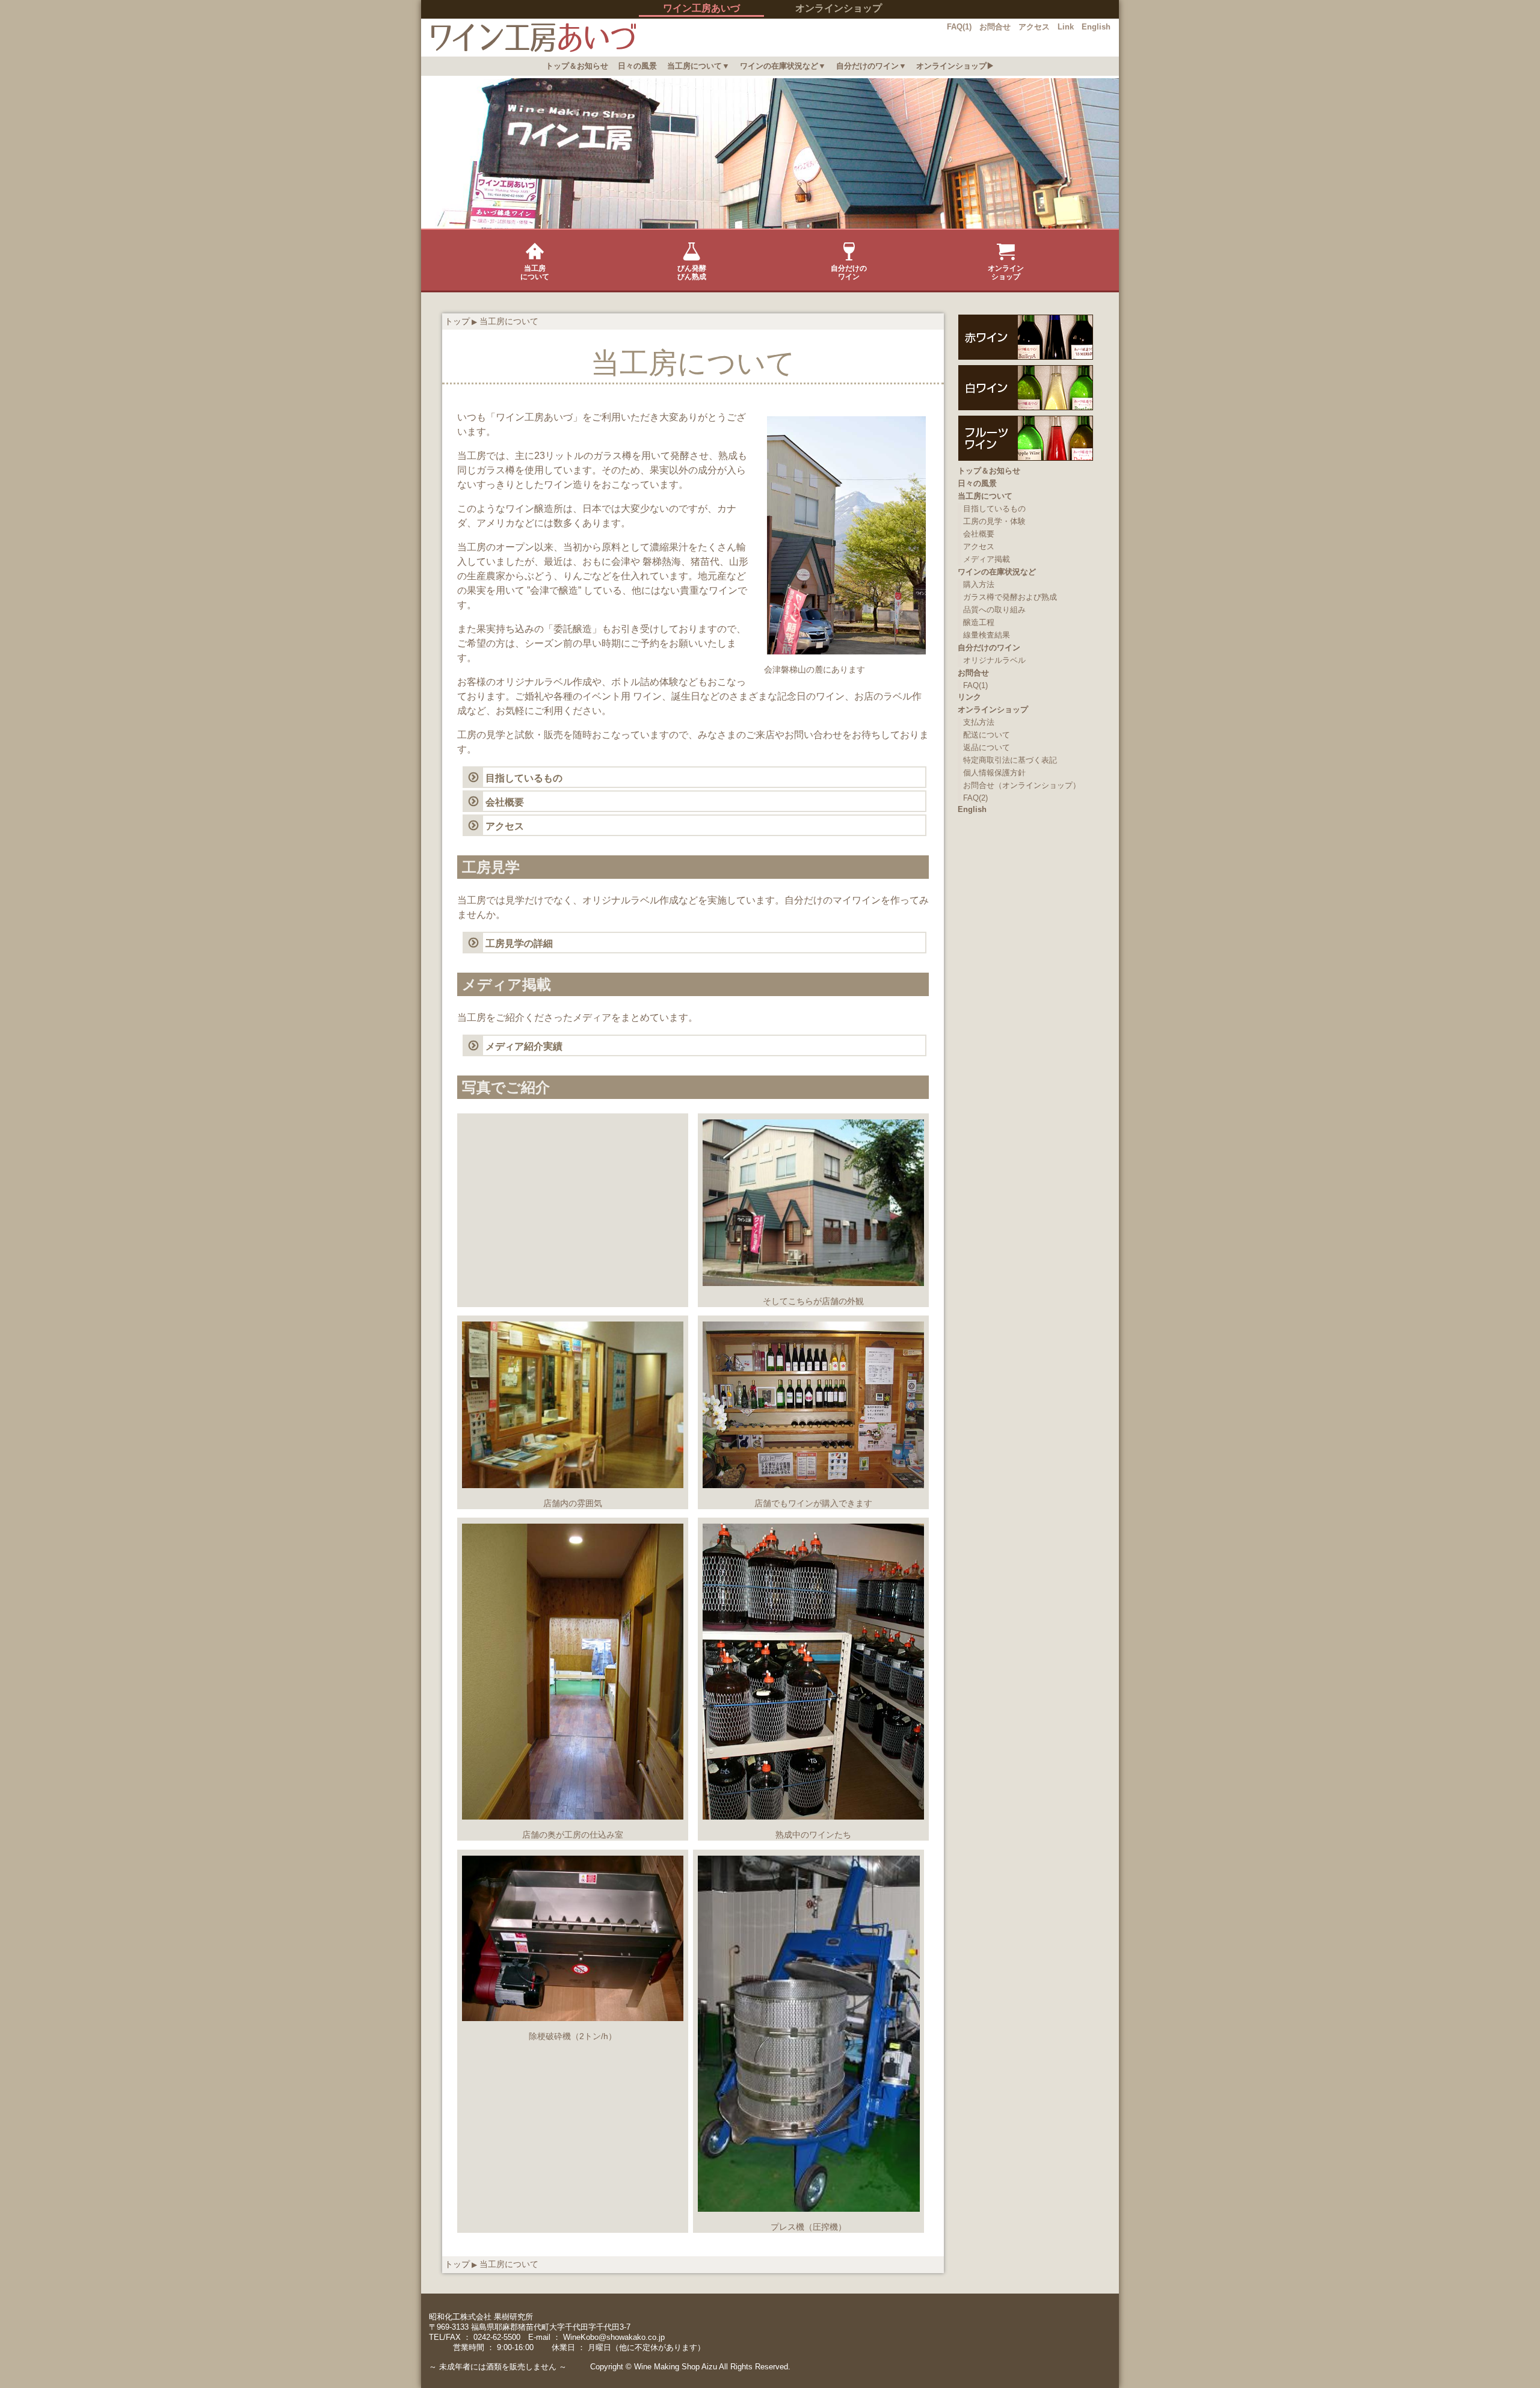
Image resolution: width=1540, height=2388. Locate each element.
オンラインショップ (839, 8)
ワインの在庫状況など (997, 572)
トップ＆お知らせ (577, 66)
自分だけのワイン (849, 272)
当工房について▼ (698, 66)
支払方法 (979, 722)
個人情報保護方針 (994, 773)
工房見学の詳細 (519, 943)
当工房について (535, 272)
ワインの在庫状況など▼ (783, 66)
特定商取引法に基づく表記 (1010, 760)
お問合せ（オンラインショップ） (1022, 785)
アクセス (1034, 27)
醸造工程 (979, 622)
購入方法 (979, 584)
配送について (987, 735)
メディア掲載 (987, 559)
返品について (987, 747)
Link (1066, 27)
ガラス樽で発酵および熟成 (1010, 597)
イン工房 (528, 38)
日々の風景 (637, 66)
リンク (969, 697)
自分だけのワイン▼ (871, 66)
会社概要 (505, 802)
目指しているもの (524, 778)
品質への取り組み (994, 610)
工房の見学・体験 (994, 521)
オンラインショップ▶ (955, 66)
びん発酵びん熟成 (692, 272)
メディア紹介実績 (524, 1046)
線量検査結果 (987, 635)
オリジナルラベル (994, 660)
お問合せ (995, 27)
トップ (457, 321)
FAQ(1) (959, 27)
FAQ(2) (975, 798)
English (1096, 27)
